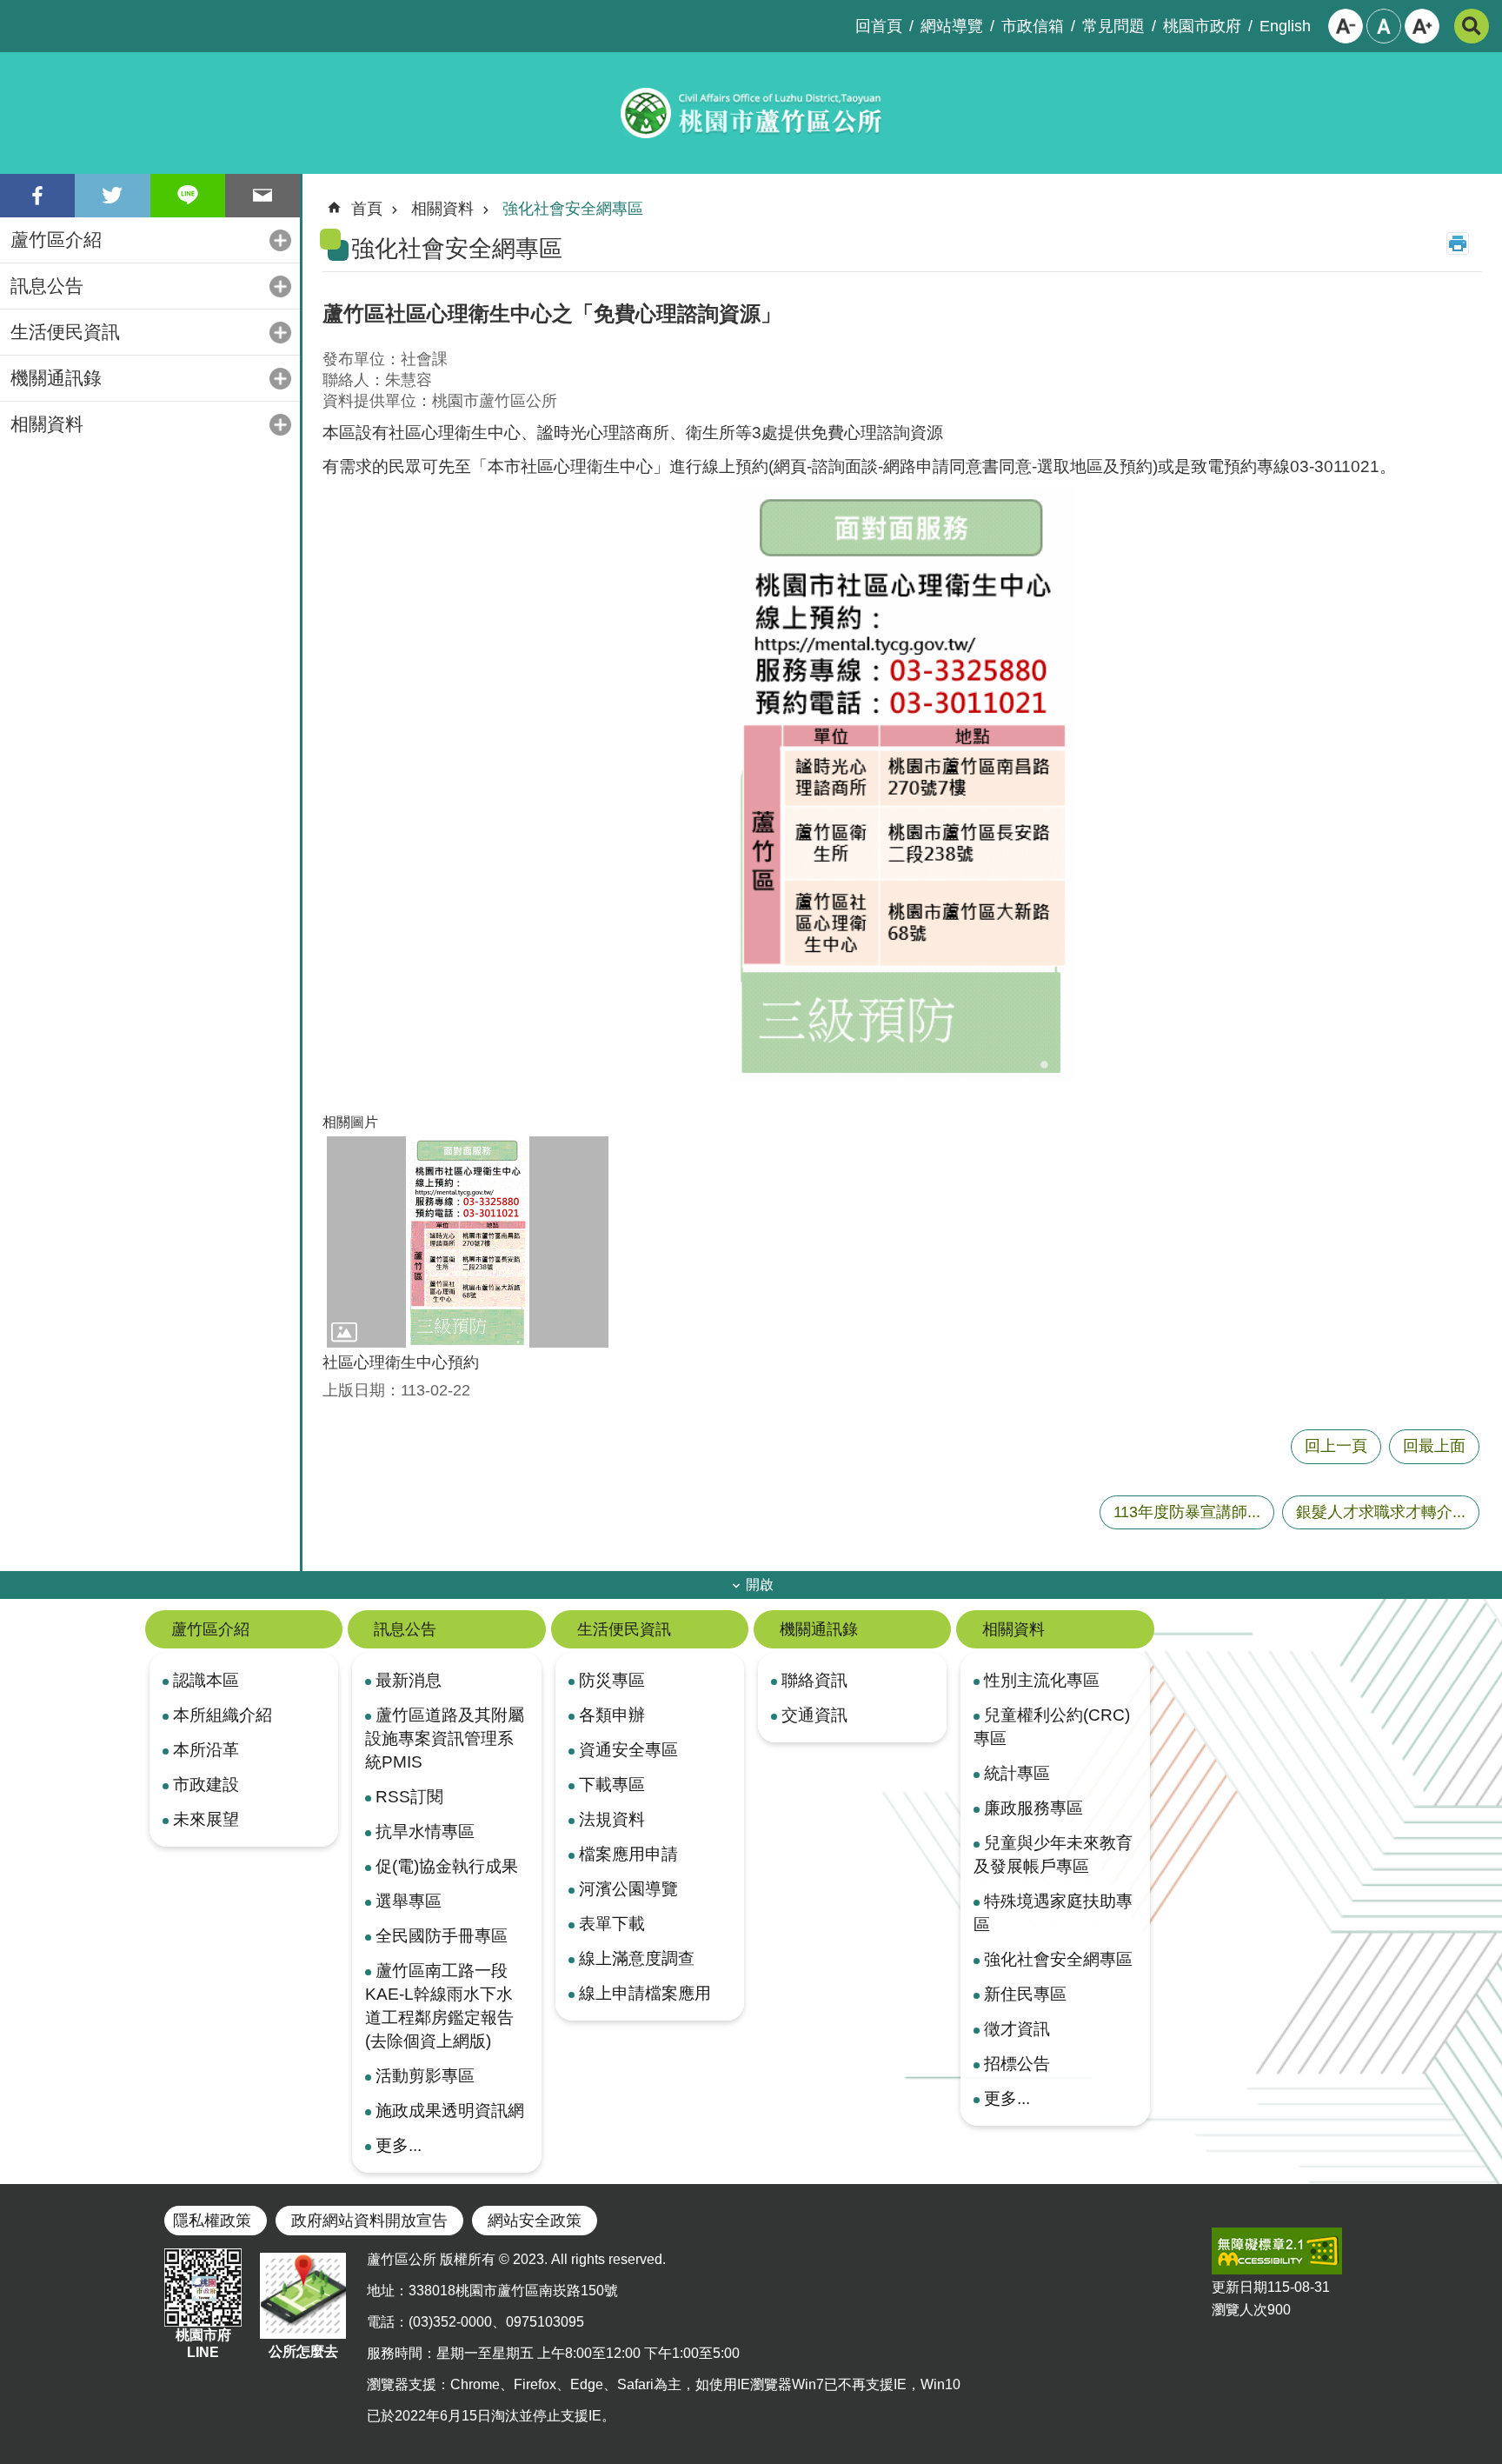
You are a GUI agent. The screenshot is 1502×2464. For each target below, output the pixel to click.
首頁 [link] (367, 209)
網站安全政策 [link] (535, 2221)
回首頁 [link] (879, 26)
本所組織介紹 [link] (223, 1715)
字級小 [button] (1346, 26)
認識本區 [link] (206, 1680)
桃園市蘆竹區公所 (751, 113)
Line (188, 196)
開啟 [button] (760, 1585)
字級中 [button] (1384, 26)
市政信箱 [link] (1033, 26)
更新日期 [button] (1239, 2287)
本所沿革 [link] (206, 1749)
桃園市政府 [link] (1202, 26)
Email (263, 196)
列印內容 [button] (1458, 243)
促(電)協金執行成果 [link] (447, 1866)
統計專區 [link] (1017, 1773)
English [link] (1285, 26)
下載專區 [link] (612, 1784)
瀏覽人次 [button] (1239, 2310)
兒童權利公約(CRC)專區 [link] (1052, 1726)
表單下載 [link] (612, 1923)
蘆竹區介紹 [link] (56, 240)
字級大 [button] (1422, 26)
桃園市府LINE (203, 2344)
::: (14, 14)
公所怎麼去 (303, 2351)
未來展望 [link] (206, 1819)
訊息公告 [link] (47, 286)
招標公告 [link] (1017, 2063)
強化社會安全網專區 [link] (573, 209)
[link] (1277, 2251)
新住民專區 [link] (1025, 1994)
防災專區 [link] (612, 1680)
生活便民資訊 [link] (65, 332)
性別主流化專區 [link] (1042, 1680)
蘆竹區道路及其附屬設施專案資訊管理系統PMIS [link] (445, 1738)
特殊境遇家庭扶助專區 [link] (1053, 1912)
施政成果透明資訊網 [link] (450, 2110)
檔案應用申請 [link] (628, 1854)
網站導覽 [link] (952, 26)
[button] (468, 1242)
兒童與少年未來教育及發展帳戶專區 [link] (1053, 1854)
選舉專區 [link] (409, 1901)
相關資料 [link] (47, 424)
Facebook (37, 196)
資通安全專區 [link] (628, 1749)
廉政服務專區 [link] (1033, 1808)
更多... (399, 2145)
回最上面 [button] (1434, 1446)
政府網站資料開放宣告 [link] (369, 2221)
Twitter (112, 196)
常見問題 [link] (1113, 26)
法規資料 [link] (612, 1819)
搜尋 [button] (1472, 26)
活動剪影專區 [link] (425, 2075)
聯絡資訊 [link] (814, 1680)
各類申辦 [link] (612, 1715)
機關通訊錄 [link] (56, 378)
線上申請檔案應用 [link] (645, 1993)
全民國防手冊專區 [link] (442, 1935)
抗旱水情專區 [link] (425, 1831)
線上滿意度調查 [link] (637, 1958)
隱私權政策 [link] (212, 2221)
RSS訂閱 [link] (409, 1796)
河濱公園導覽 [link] (628, 1888)
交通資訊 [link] (814, 1715)
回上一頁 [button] (1336, 1446)
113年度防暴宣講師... (1187, 1512)
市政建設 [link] (206, 1784)
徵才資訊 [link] (1017, 2028)
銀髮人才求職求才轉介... (1381, 1512)
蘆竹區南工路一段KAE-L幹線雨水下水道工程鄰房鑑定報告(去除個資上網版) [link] (439, 2005)
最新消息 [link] (409, 1680)
